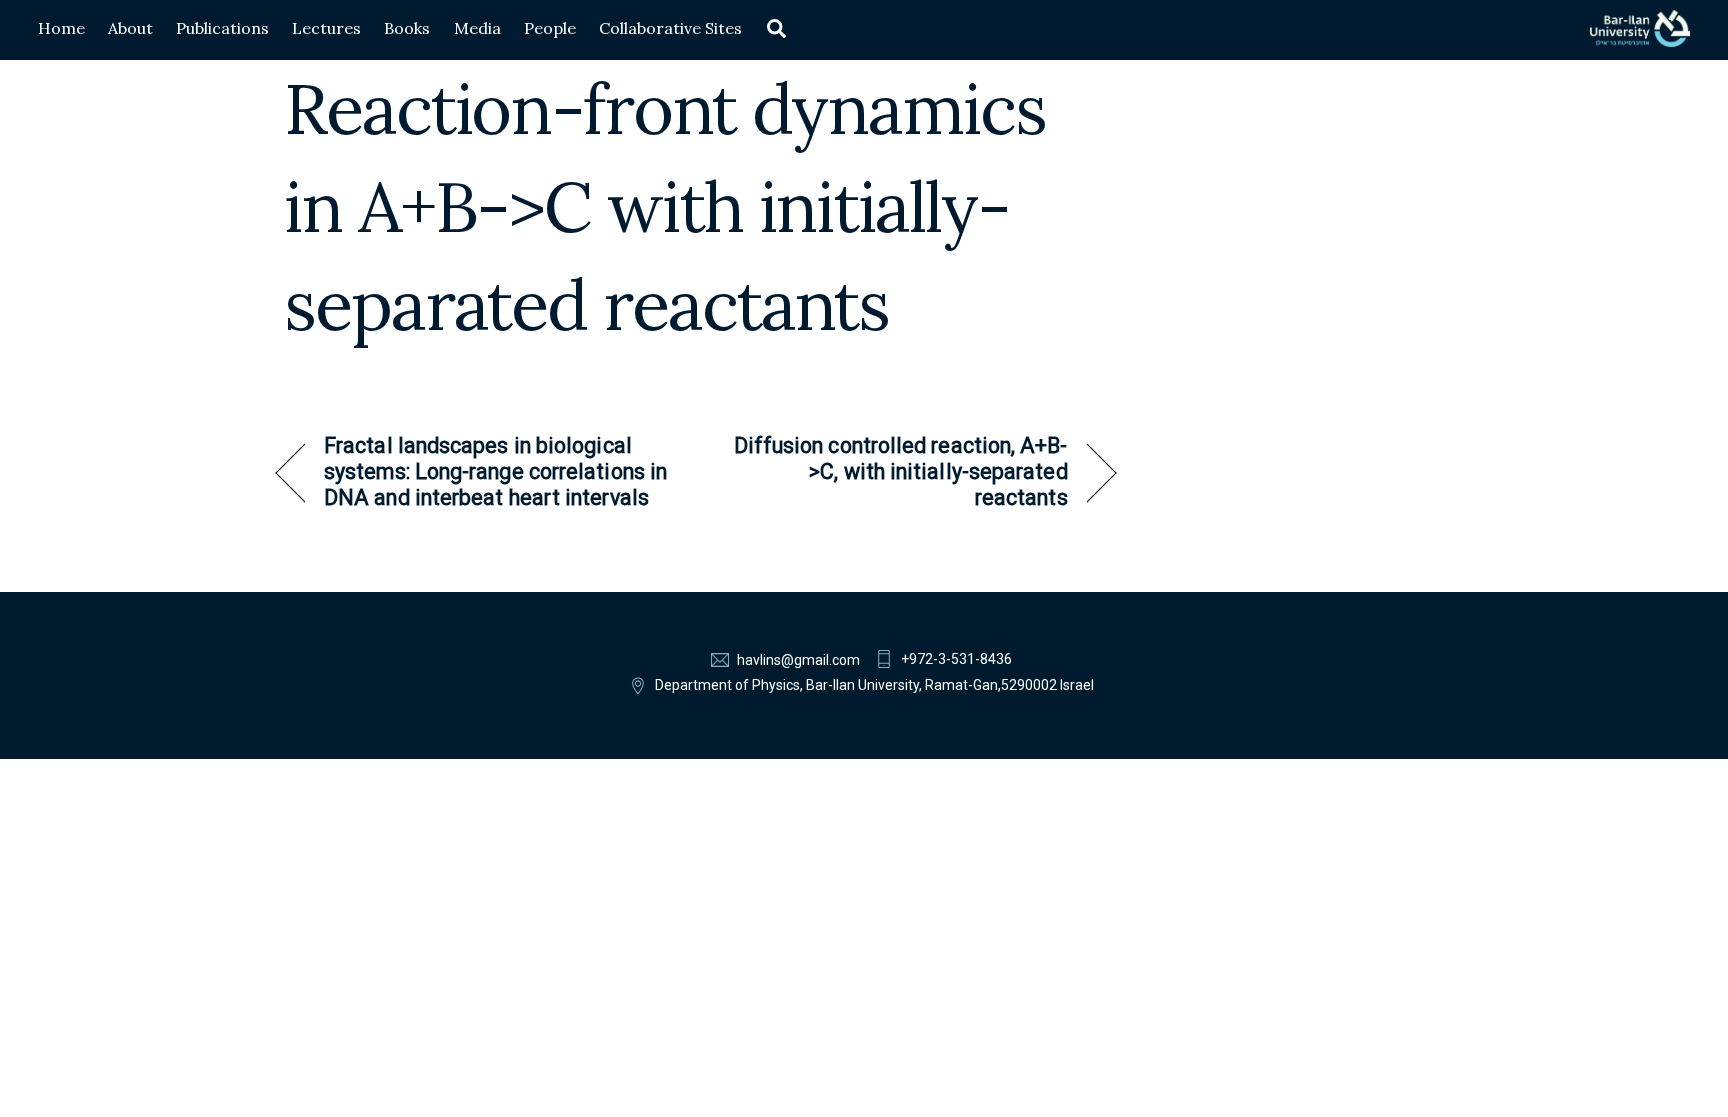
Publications (222, 28)
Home (61, 28)
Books (407, 28)
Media (477, 28)
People (550, 28)
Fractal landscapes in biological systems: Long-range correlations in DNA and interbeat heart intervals (495, 472)
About (130, 28)
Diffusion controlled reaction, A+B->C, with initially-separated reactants (894, 472)
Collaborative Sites (670, 28)
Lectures (326, 28)
